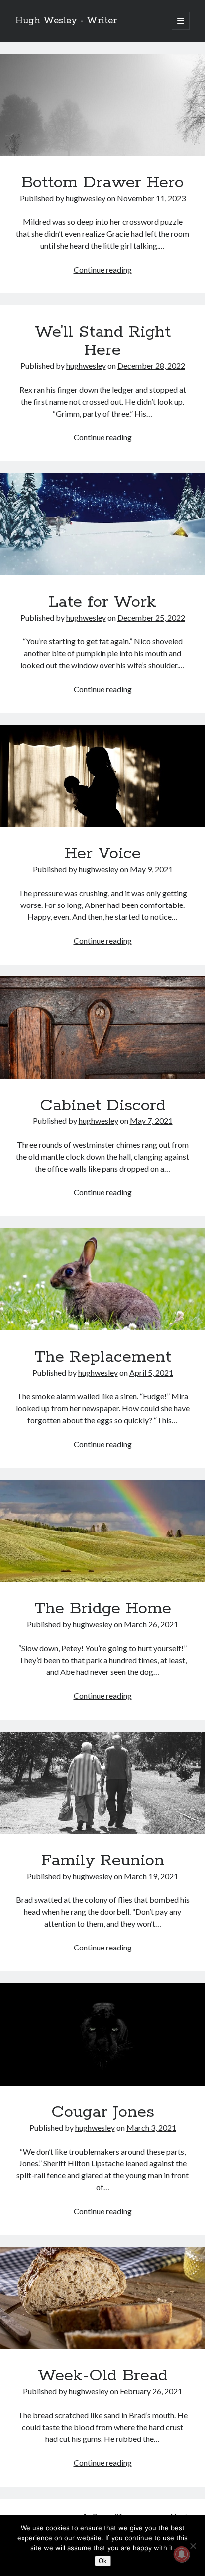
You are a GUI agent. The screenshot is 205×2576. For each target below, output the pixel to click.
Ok (103, 2561)
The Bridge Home (102, 1531)
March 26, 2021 (151, 1624)
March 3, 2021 (151, 2127)
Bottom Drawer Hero (102, 105)
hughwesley (86, 198)
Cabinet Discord (102, 1028)
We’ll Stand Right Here (103, 341)
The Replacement (102, 1279)
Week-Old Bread (102, 2298)
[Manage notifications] (182, 2554)
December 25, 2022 (151, 617)
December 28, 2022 (151, 366)
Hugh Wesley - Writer (66, 21)
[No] (193, 2546)
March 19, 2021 (151, 1876)
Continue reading (103, 269)
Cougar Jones (102, 2034)
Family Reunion (102, 1783)
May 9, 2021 (151, 869)
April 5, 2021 (151, 1372)
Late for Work (102, 524)
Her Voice (102, 776)
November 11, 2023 (151, 198)
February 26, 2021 (151, 2391)
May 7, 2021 (151, 1121)
